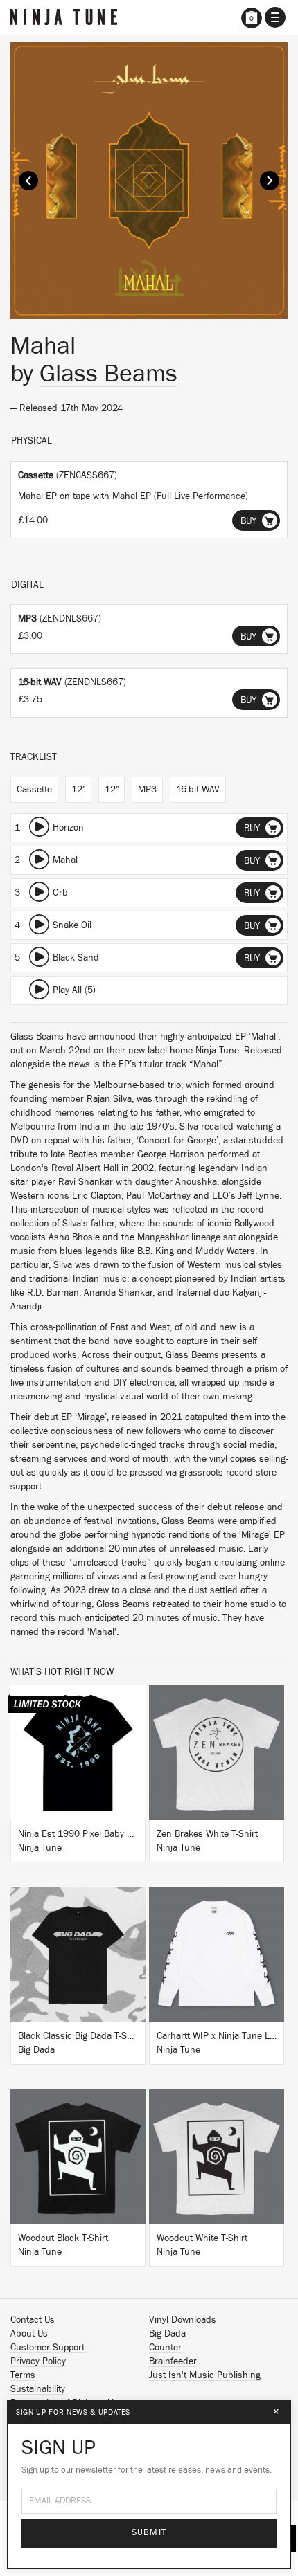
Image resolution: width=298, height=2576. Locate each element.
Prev (28, 181)
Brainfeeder (173, 2361)
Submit (149, 2533)
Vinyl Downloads (183, 2320)
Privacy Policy (38, 2361)
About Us (29, 2334)
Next (270, 181)
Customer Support (47, 2348)
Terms (23, 2375)
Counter (165, 2348)
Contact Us (33, 2320)
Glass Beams (108, 374)
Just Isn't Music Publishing (205, 2375)
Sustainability (38, 2389)
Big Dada (167, 2334)
